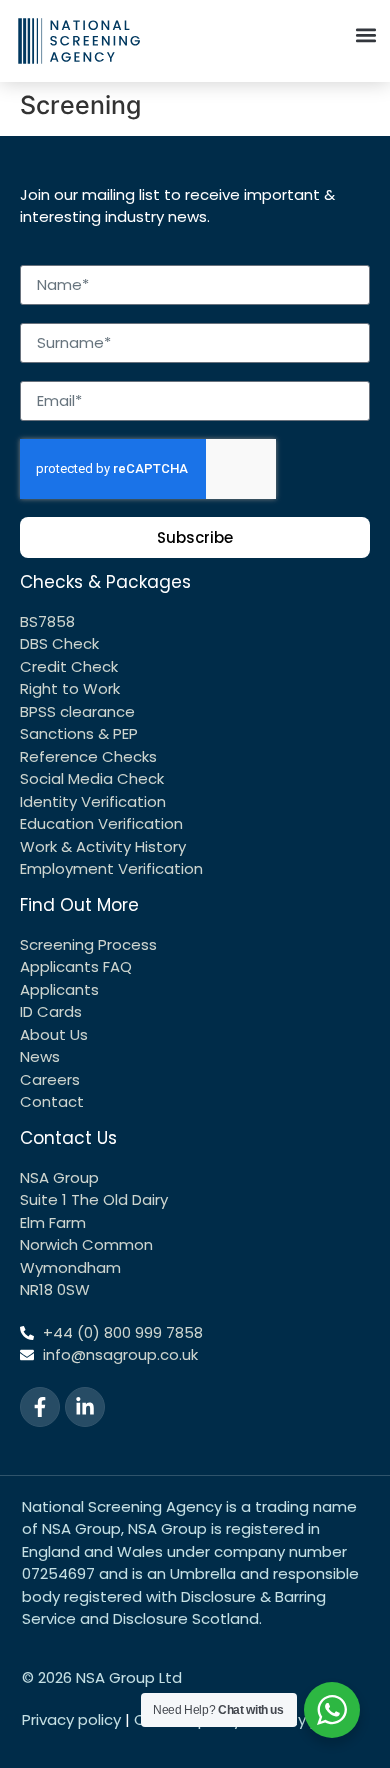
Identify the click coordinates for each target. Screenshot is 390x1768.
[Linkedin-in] (85, 1407)
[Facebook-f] (40, 1407)
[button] (365, 34)
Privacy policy (71, 1719)
